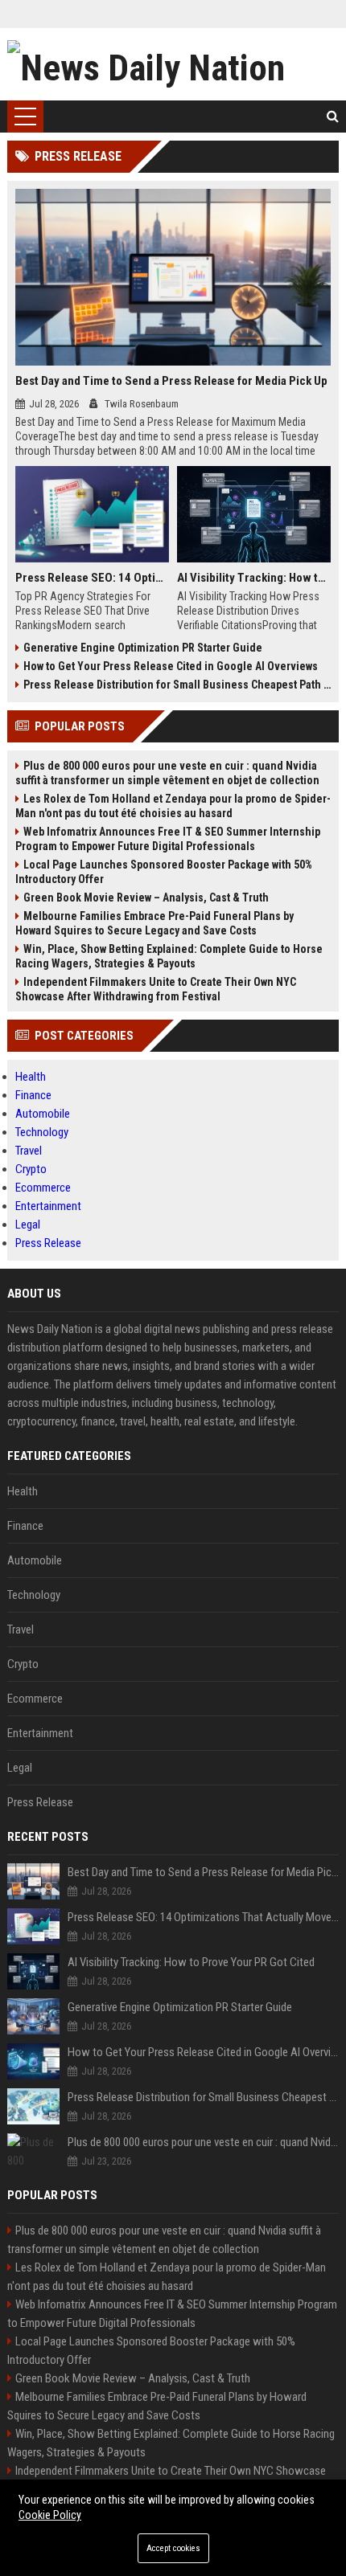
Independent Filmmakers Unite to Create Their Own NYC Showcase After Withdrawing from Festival (156, 989)
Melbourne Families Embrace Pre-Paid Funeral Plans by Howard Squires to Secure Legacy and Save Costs (154, 923)
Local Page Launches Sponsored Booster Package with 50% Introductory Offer (164, 872)
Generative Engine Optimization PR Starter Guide (143, 648)
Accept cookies (173, 2548)
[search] (333, 117)
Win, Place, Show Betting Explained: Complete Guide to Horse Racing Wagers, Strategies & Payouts (169, 956)
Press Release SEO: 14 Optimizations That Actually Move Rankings (92, 578)
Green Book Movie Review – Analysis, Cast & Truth (146, 898)
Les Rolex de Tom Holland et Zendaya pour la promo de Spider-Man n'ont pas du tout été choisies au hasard (173, 806)
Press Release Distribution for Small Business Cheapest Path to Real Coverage (177, 685)
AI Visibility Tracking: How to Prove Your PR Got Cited (254, 578)
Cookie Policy (50, 2515)
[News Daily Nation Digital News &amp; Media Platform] (173, 64)
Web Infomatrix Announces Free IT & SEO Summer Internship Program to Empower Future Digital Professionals (168, 839)
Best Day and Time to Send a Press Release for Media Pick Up (171, 381)
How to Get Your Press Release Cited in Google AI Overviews (171, 666)
